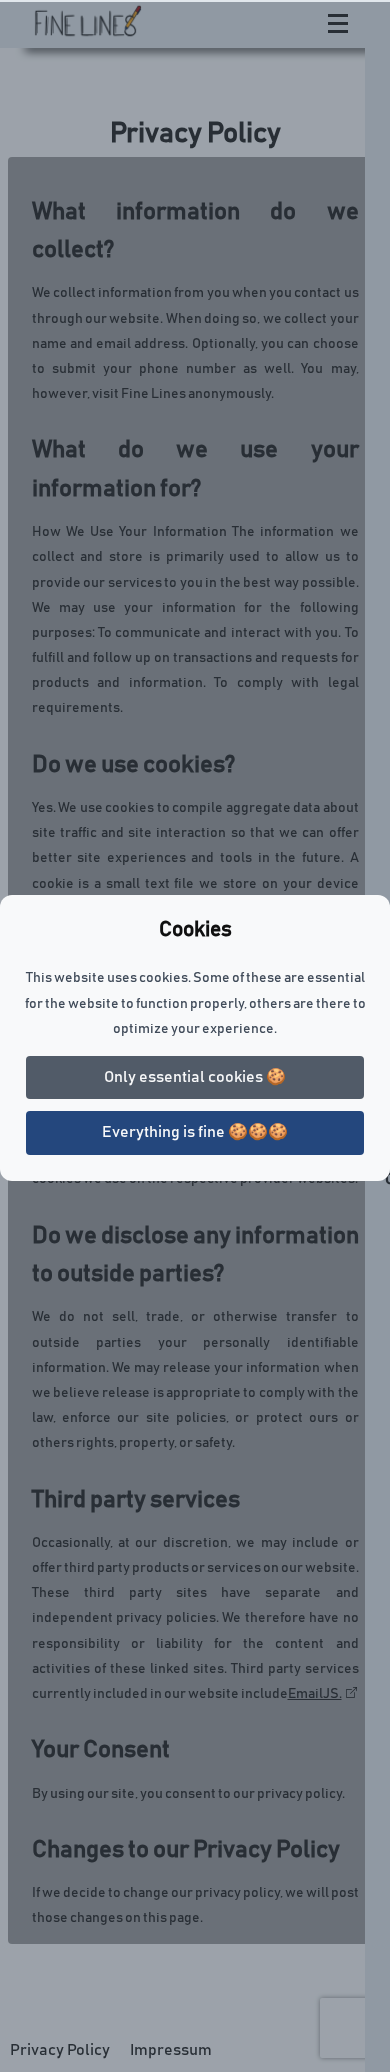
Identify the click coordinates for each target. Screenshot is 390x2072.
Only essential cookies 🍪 (195, 1077)
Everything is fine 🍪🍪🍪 (195, 1132)
